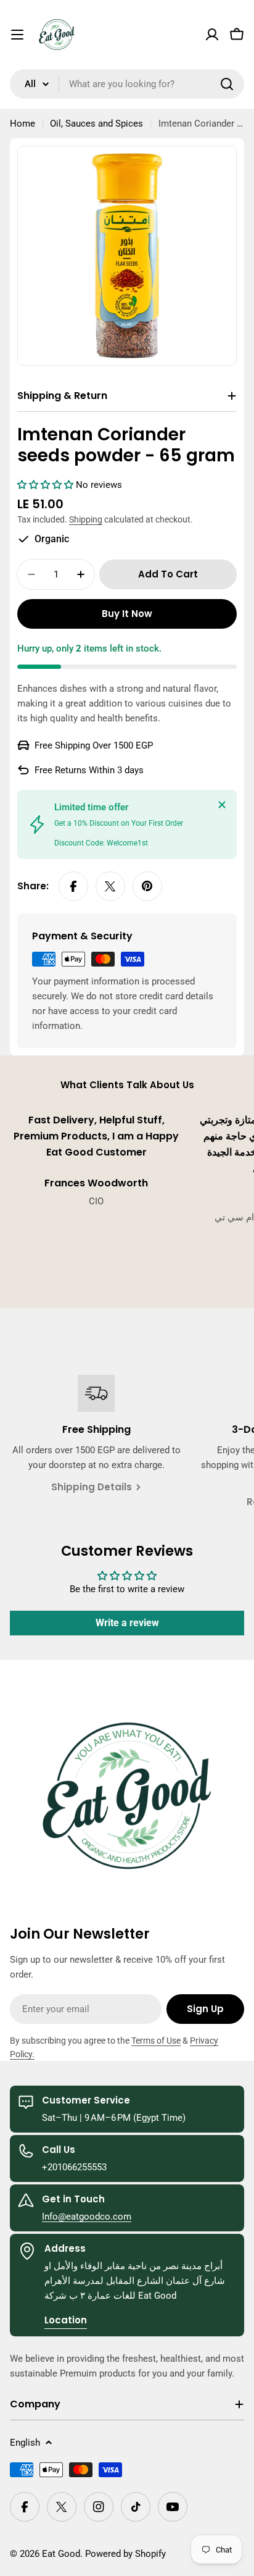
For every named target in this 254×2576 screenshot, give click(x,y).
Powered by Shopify (125, 2554)
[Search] (227, 84)
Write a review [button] (127, 1623)
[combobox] (127, 84)
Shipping (86, 519)
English (25, 2443)
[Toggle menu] (17, 35)
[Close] (222, 805)
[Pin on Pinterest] (147, 886)
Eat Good (61, 2554)
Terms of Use (156, 2041)
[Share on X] (110, 886)
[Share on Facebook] (73, 886)
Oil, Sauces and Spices (96, 124)
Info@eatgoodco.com (87, 2217)
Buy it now (127, 614)
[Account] (212, 35)
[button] (47, 485)
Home (23, 124)
